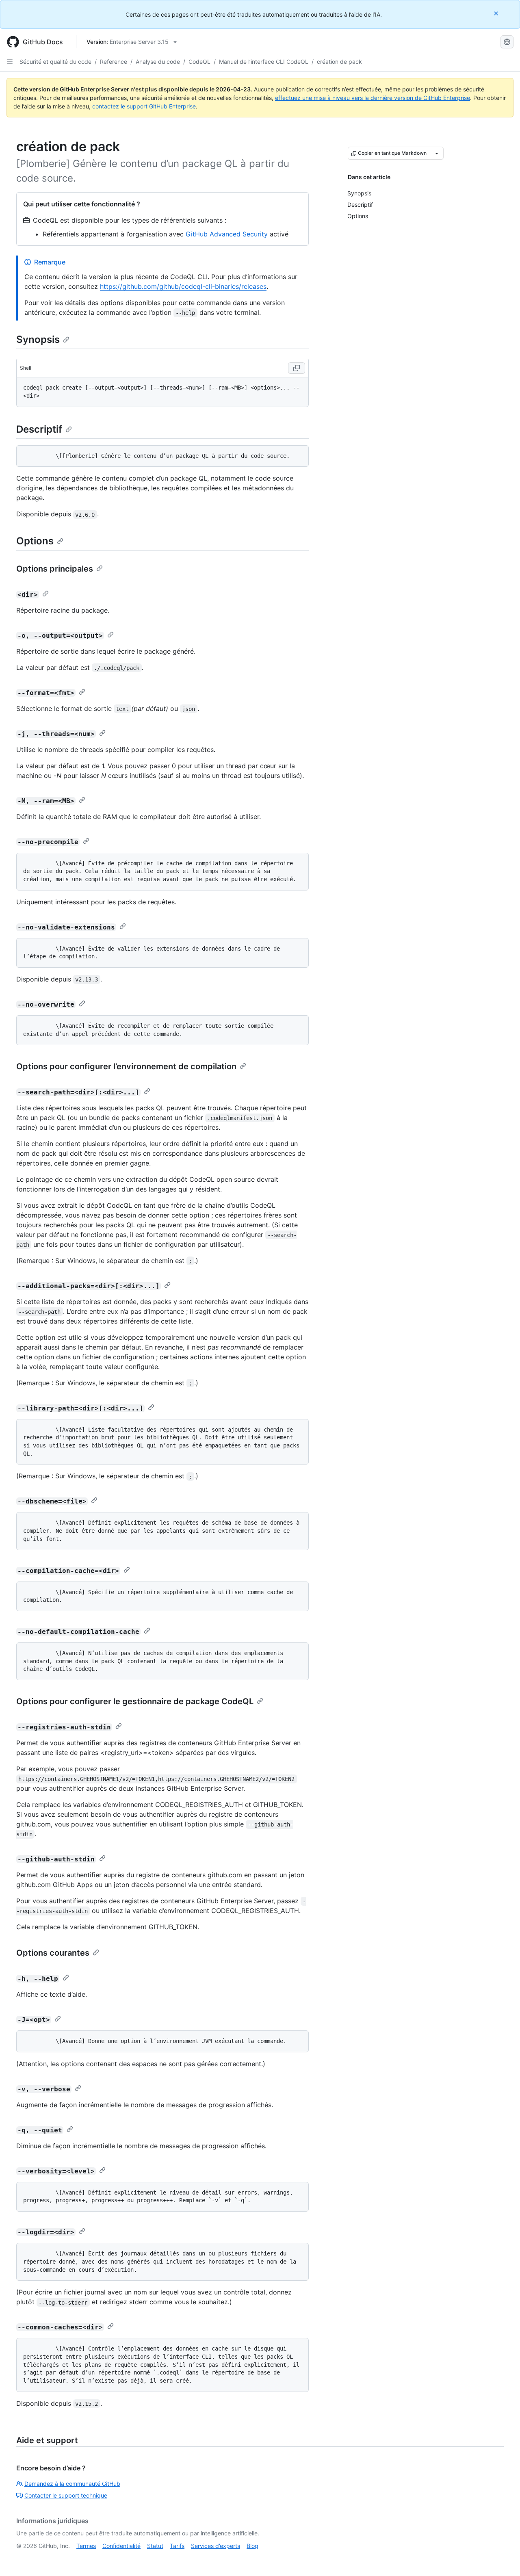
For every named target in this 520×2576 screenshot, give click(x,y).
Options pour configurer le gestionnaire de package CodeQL (135, 1701)
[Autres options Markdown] (437, 153)
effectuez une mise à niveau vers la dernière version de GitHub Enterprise (373, 98)
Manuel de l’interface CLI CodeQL (264, 62)
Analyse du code (158, 62)
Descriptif (39, 429)
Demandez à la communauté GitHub (72, 2484)
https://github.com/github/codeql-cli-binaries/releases (183, 286)
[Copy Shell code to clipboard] (297, 368)
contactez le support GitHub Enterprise (144, 106)
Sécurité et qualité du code (55, 62)
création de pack (339, 62)
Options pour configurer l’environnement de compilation (126, 1066)
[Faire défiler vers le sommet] (502, 2558)
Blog (252, 2546)
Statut (155, 2546)
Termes (86, 2546)
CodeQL (199, 62)
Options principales (55, 569)
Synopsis (38, 339)
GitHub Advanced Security (227, 234)
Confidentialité (121, 2546)
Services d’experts (216, 2546)
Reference (114, 62)
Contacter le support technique (66, 2495)
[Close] (497, 13)
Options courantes (53, 1953)
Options (35, 541)
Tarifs (177, 2546)
